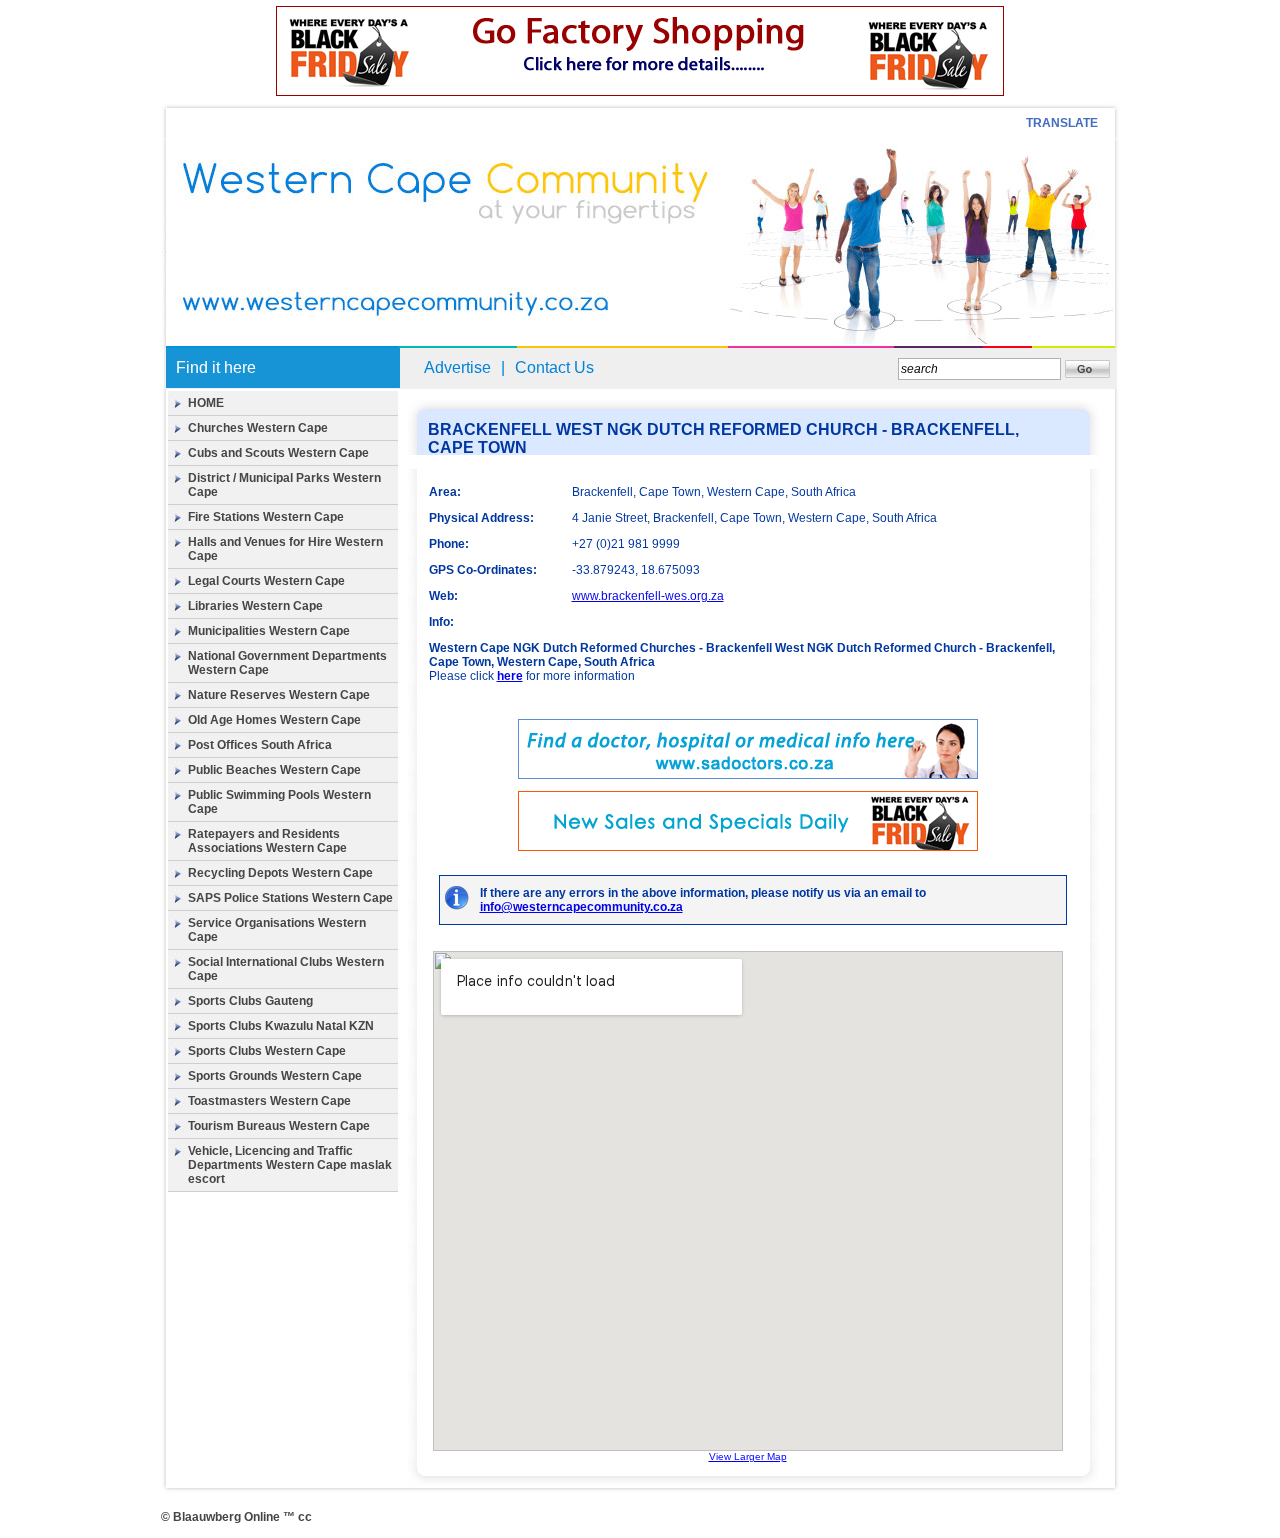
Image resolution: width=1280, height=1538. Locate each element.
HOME (206, 403)
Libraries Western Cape (255, 606)
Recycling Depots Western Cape (280, 873)
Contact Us (554, 367)
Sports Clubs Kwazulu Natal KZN (281, 1026)
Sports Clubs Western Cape (267, 1051)
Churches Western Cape (258, 428)
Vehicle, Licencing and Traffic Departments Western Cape (270, 1158)
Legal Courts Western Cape (266, 581)
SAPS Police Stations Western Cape (290, 898)
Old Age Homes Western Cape (274, 720)
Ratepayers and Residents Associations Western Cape (267, 841)
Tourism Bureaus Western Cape (279, 1126)
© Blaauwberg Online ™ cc (236, 1517)
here (510, 676)
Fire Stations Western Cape (266, 517)
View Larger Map (748, 1456)
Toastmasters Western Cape (269, 1101)
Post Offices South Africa (260, 745)
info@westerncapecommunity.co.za (581, 907)
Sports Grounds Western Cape (275, 1076)
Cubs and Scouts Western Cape (278, 453)
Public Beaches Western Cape (274, 770)
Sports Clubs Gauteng (250, 1001)
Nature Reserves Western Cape (279, 695)
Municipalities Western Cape (269, 631)
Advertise (457, 367)
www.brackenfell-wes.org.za (648, 596)
